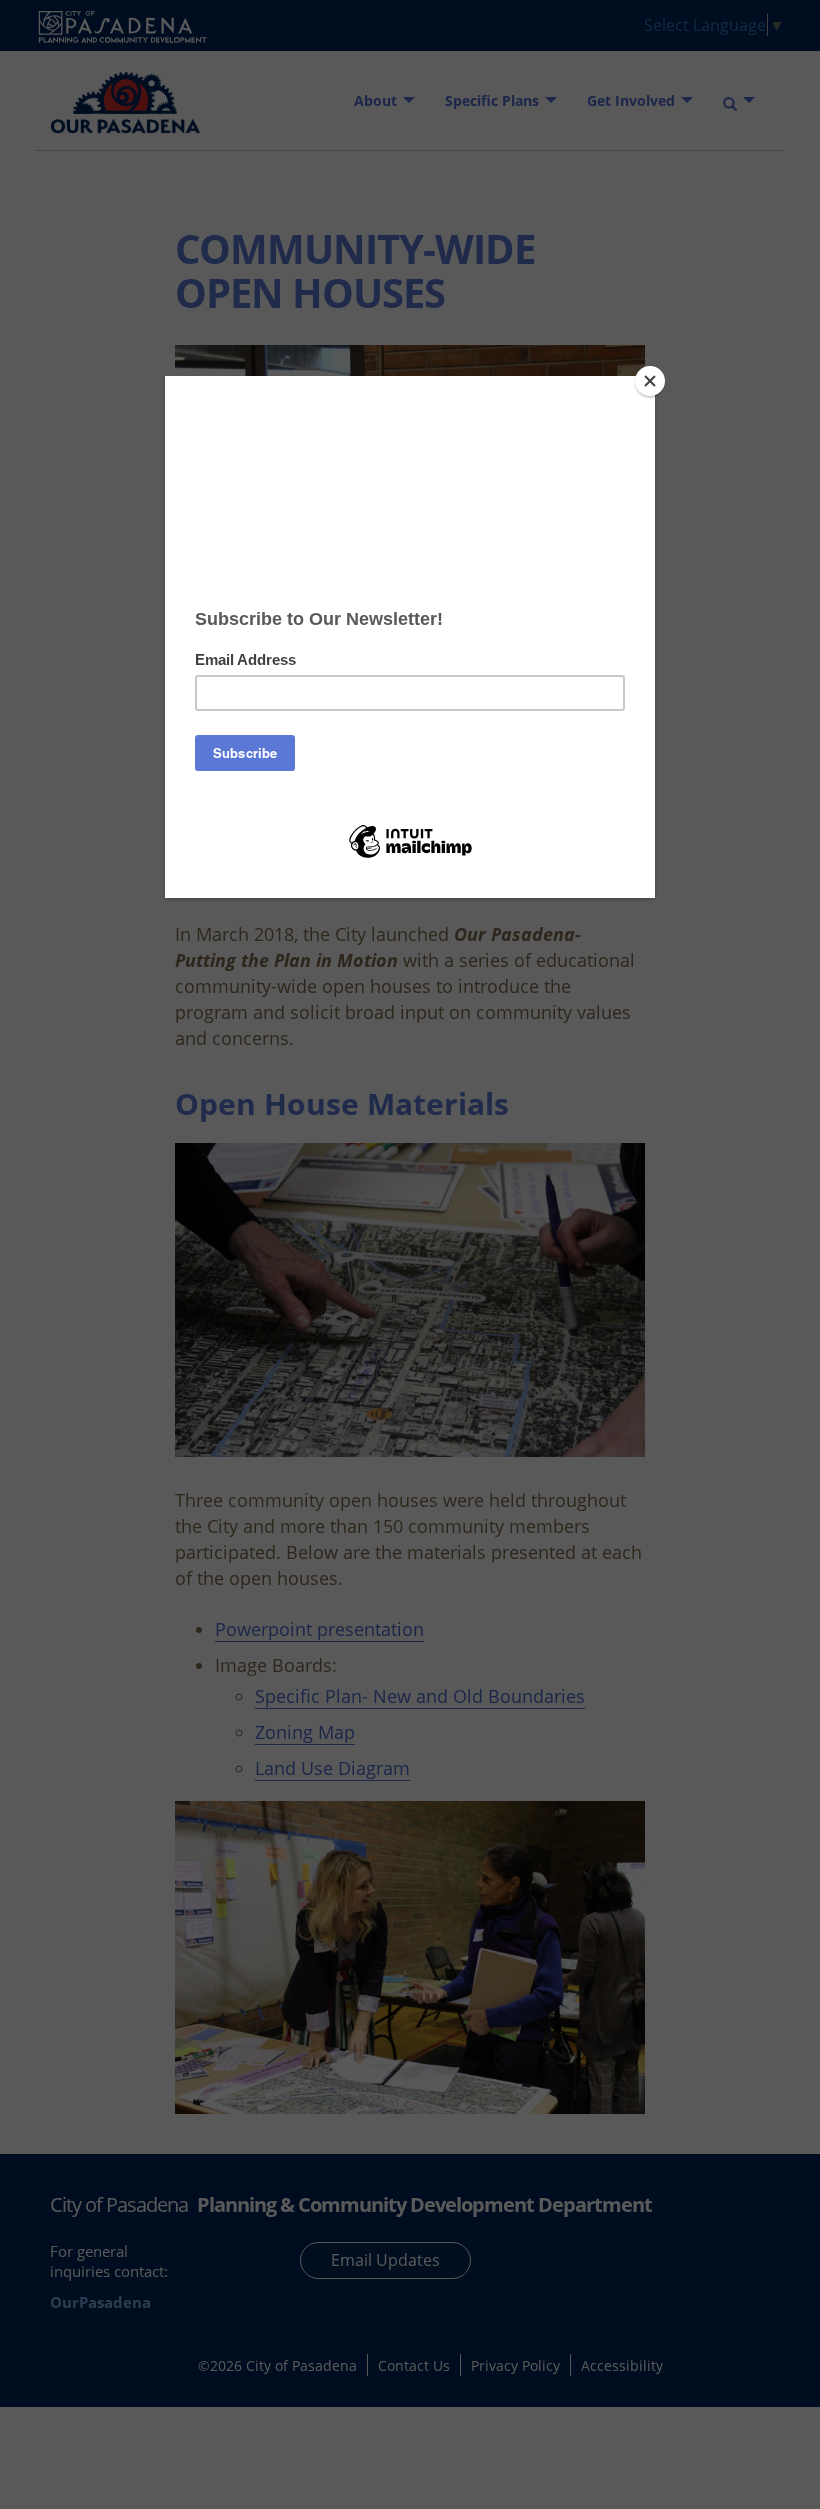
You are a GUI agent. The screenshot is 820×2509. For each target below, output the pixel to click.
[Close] (650, 381)
